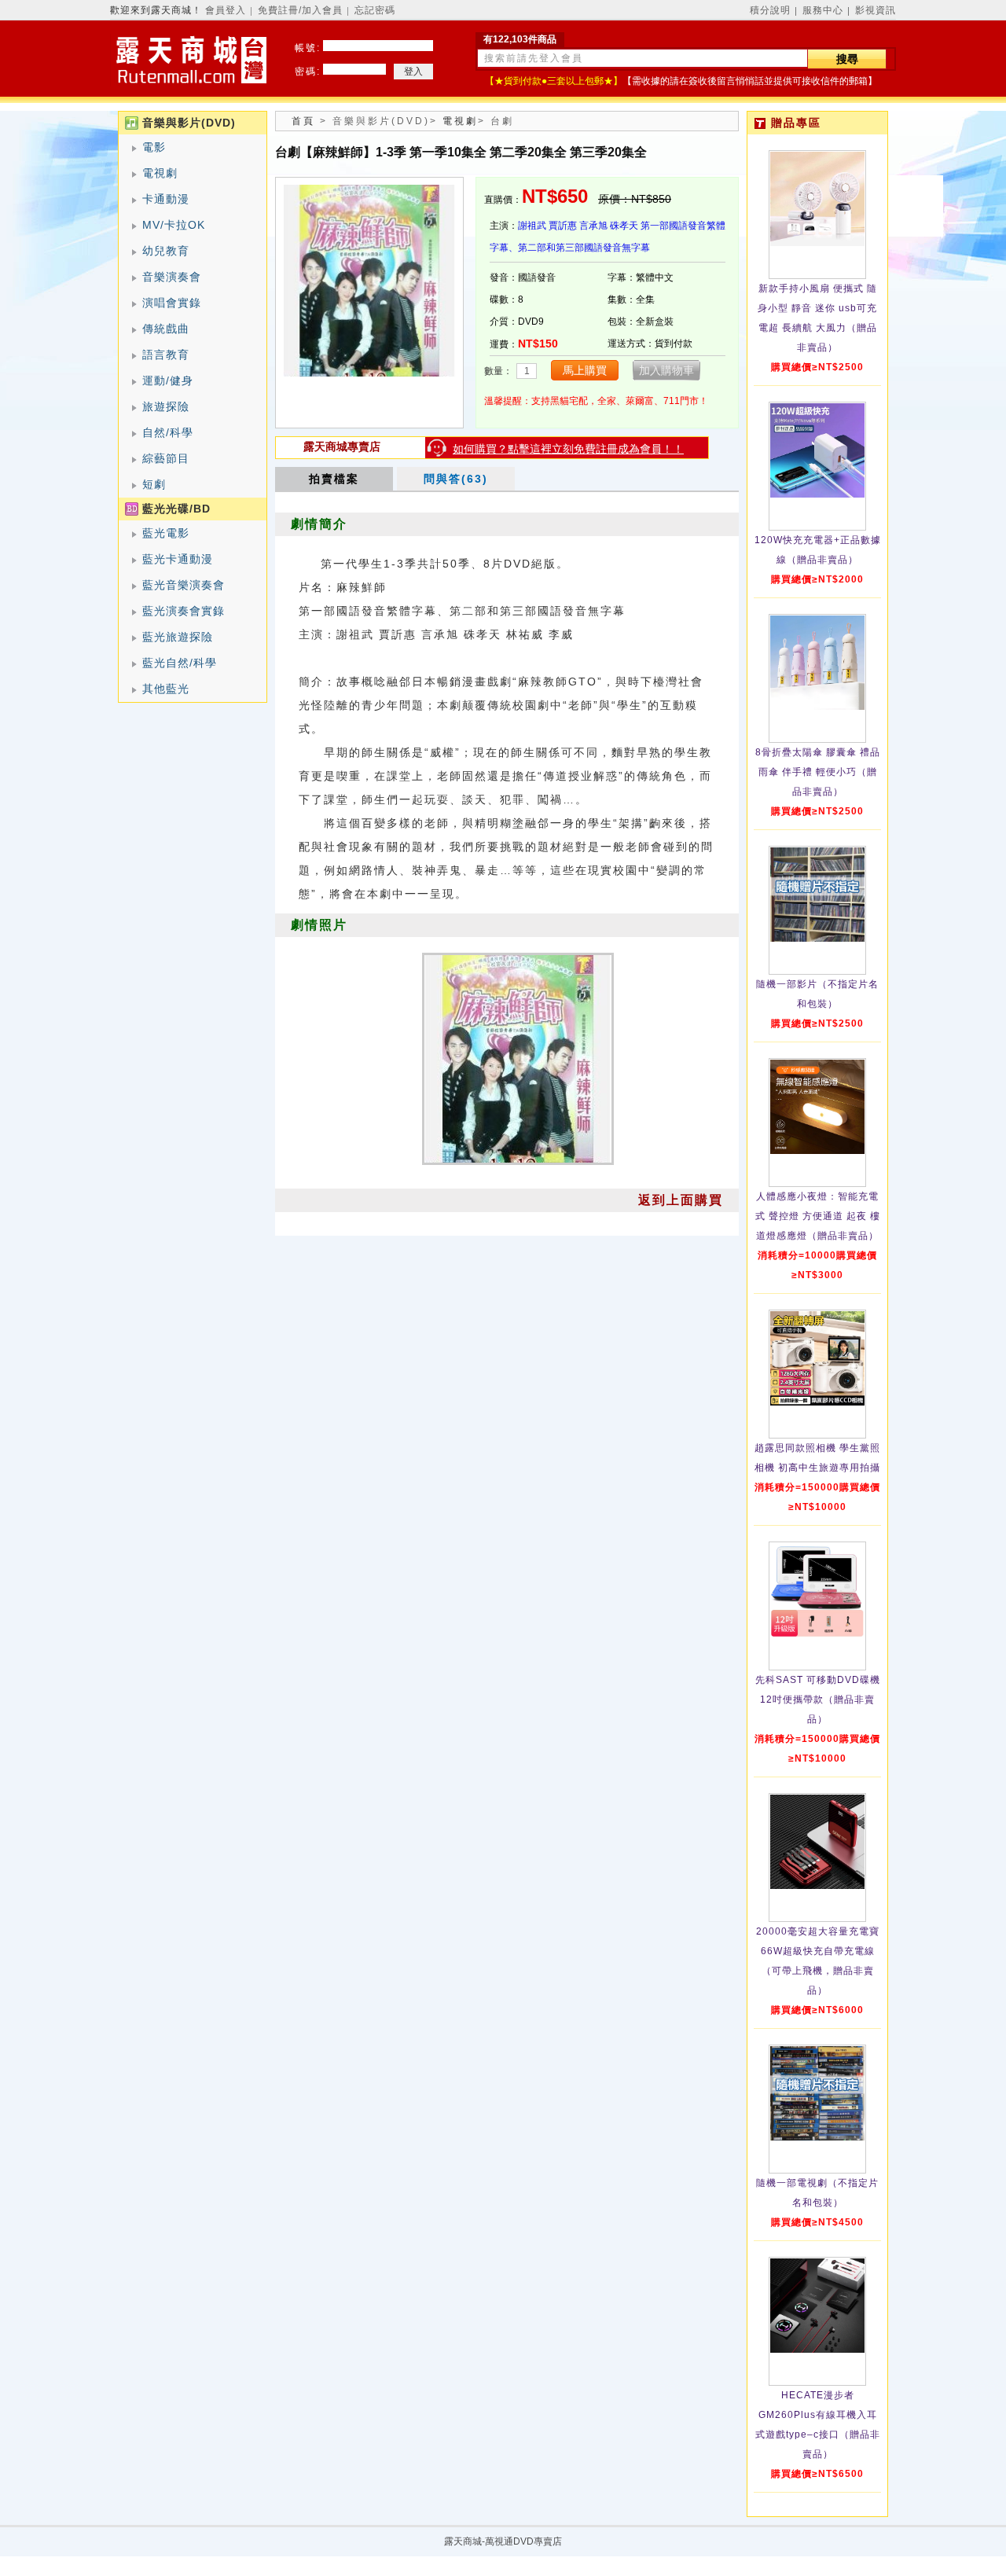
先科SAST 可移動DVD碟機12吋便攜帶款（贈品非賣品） (818, 1700)
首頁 (303, 121)
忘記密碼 (375, 10)
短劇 (154, 484)
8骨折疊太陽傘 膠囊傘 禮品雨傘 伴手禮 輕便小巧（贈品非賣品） (818, 772)
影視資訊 (876, 10)
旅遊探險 (166, 406)
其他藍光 (166, 689)
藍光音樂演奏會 (184, 585)
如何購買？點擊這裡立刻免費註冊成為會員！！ (568, 449)
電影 (154, 147)
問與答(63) (456, 479)
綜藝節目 (166, 458)
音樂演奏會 (172, 277)
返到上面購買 (681, 1200)
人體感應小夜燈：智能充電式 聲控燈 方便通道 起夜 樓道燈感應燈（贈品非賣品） (818, 1216)
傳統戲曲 (166, 329)
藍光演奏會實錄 (184, 611)
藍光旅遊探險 (178, 637)
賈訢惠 (563, 226)
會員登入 (226, 10)
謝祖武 (532, 226)
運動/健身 (168, 380)
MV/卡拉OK (174, 225)
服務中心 (823, 10)
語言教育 (166, 355)
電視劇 (160, 173)
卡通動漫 (166, 199)
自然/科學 (168, 432)
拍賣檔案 (334, 479)
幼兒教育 (166, 251)
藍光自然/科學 (180, 663)
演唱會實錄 (172, 303)
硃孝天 (624, 226)
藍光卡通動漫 (178, 559)
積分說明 (770, 10)
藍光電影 (166, 533)
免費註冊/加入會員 (300, 10)
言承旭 (593, 226)
